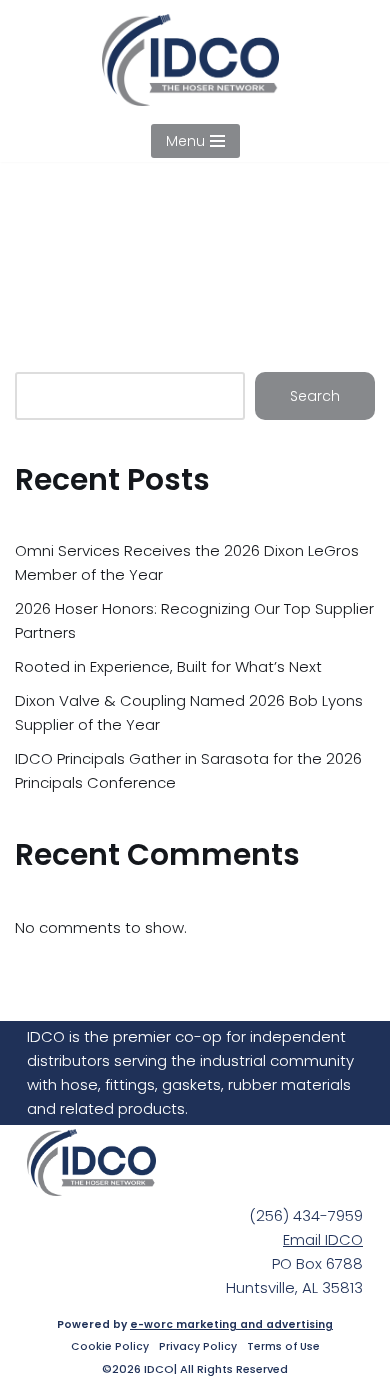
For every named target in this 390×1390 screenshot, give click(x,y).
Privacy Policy (198, 1347)
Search (315, 396)
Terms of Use (283, 1347)
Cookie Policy (110, 1347)
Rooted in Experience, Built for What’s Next (168, 666)
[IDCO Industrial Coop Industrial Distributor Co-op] (195, 60)
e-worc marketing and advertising (231, 1324)
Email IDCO (323, 1239)
